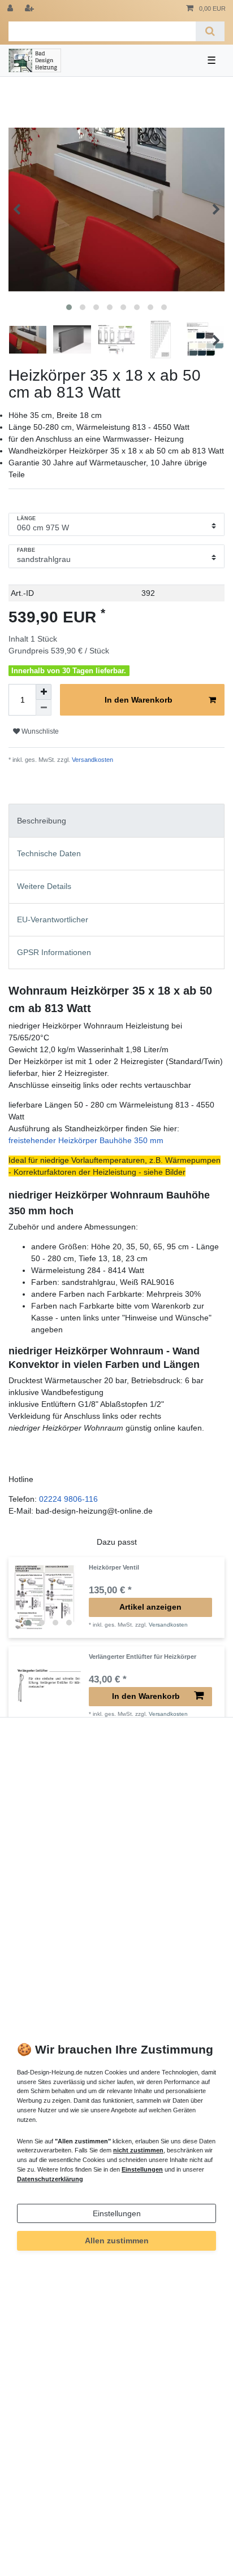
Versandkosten (92, 760)
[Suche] (210, 31)
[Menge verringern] (44, 708)
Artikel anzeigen (150, 1607)
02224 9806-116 (68, 1499)
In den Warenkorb (139, 700)
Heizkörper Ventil (114, 1567)
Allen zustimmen (117, 2241)
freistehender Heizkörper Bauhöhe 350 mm (86, 1140)
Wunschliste (39, 731)
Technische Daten (49, 853)
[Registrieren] (31, 9)
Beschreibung (42, 821)
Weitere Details (44, 886)
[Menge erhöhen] (44, 692)
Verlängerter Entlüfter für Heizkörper (143, 1657)
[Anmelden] (11, 9)
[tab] (116, 820)
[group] (49, 1598)
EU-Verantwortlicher (53, 919)
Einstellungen (117, 2213)
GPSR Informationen (54, 952)
